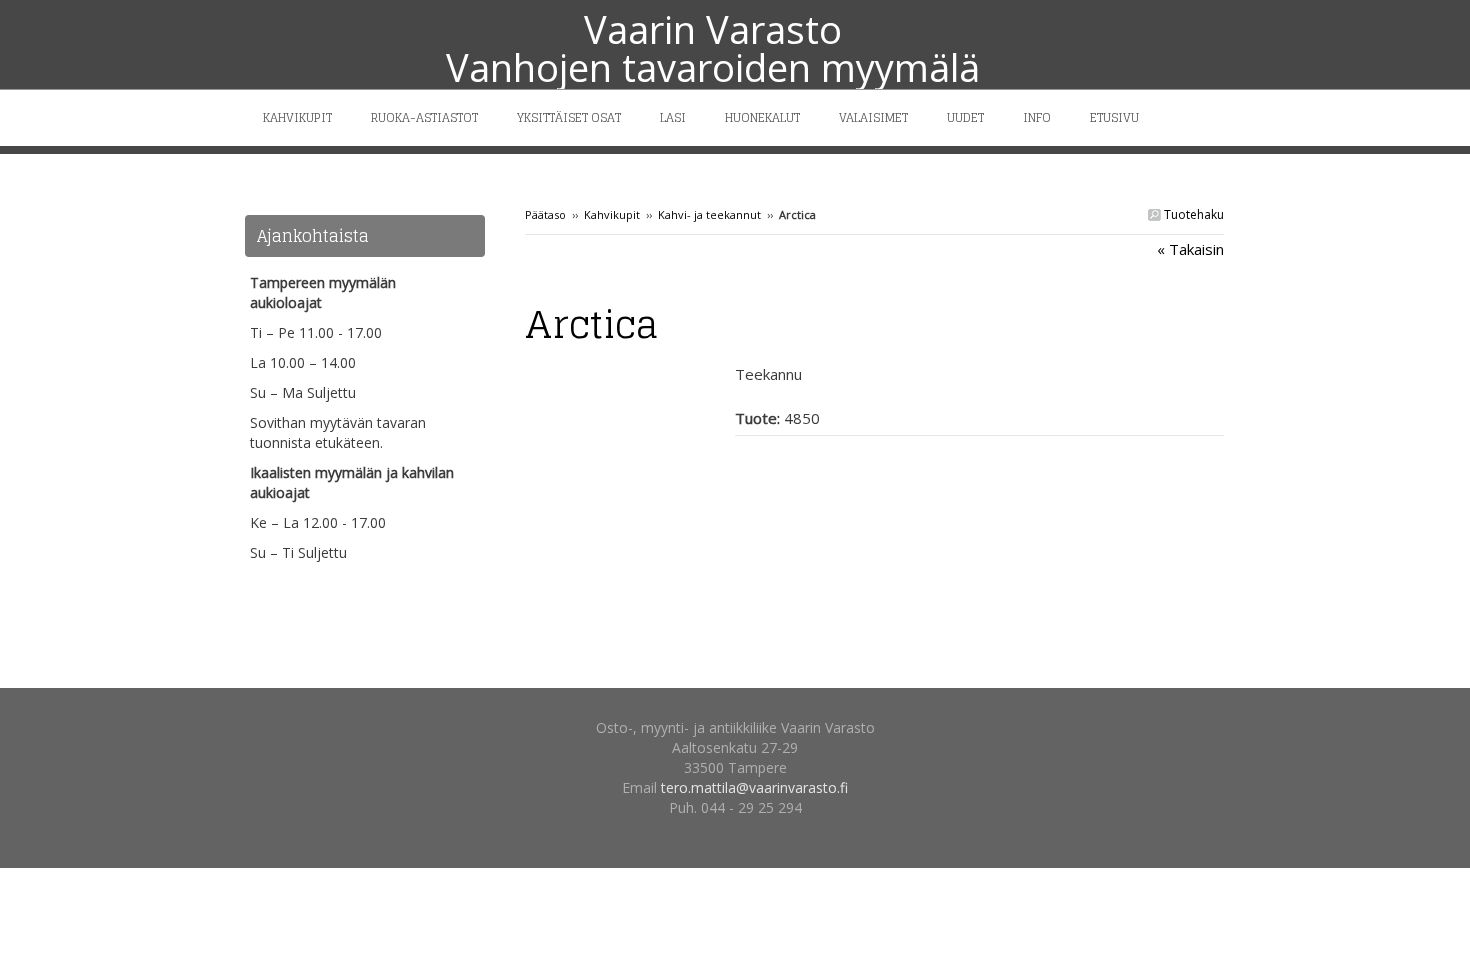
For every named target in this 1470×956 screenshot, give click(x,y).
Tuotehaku (1192, 214)
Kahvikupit (612, 214)
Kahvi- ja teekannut (709, 214)
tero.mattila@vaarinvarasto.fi (754, 787)
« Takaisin (1190, 249)
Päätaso (545, 214)
